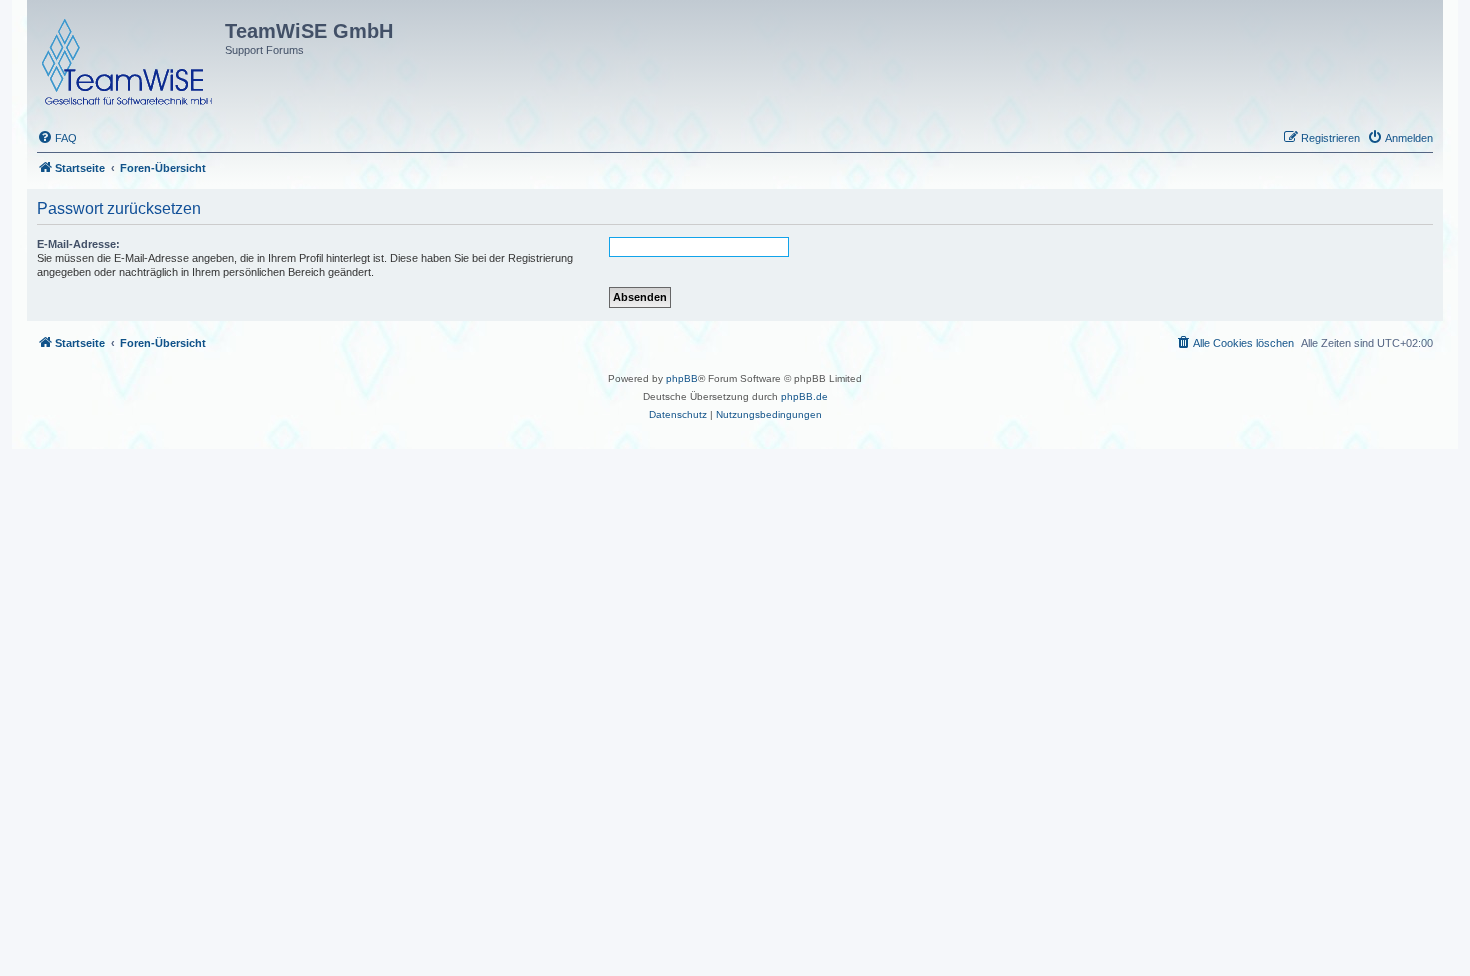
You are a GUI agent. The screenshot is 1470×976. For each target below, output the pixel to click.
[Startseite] (128, 58)
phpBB (682, 378)
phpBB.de (804, 396)
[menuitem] (57, 138)
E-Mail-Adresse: (78, 244)
